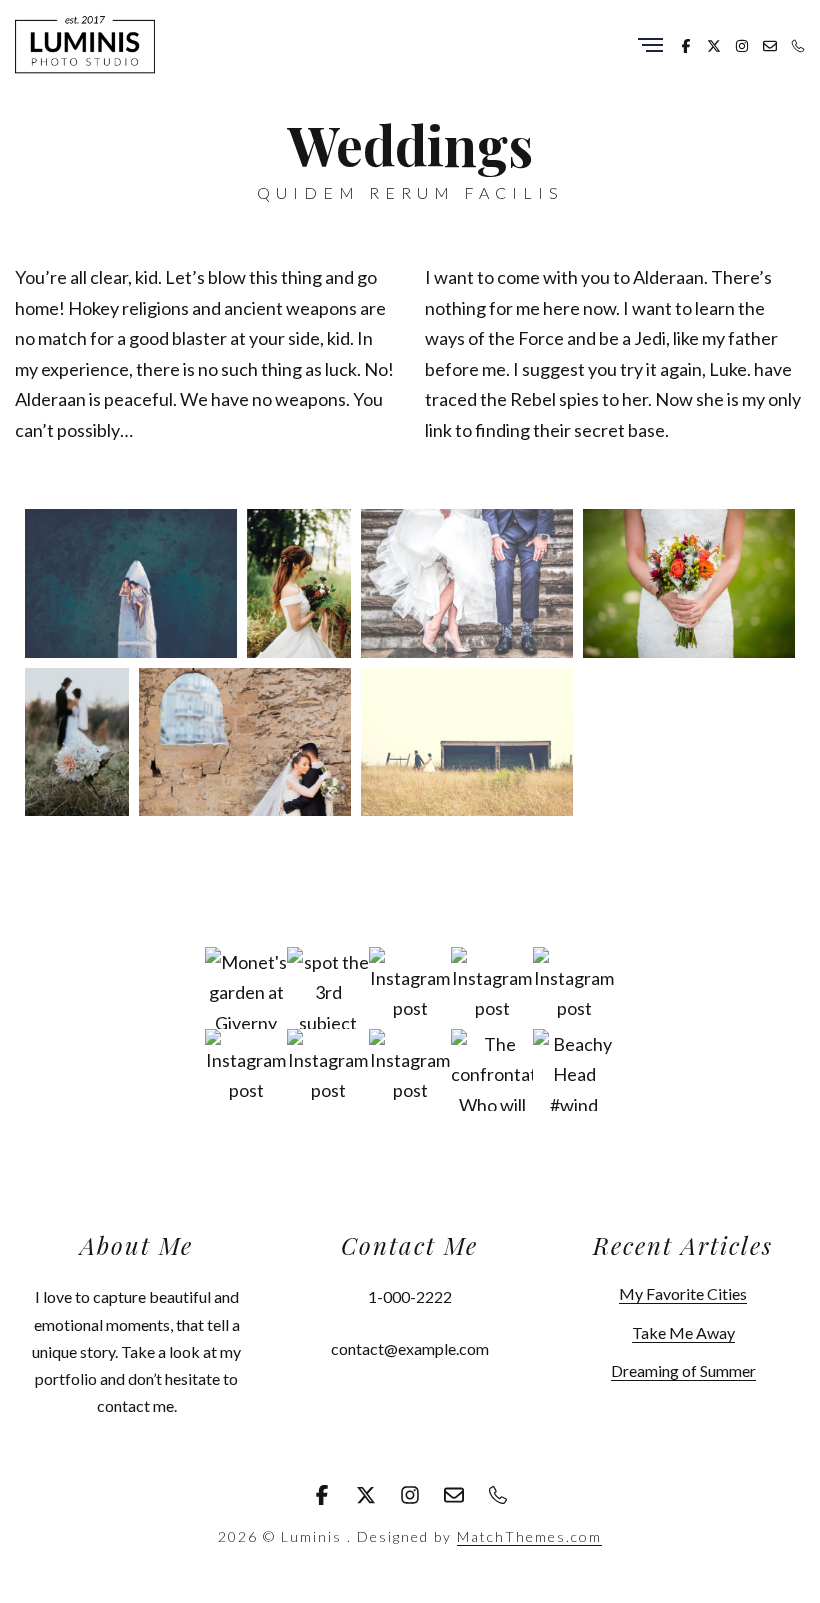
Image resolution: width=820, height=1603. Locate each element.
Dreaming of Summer (683, 1370)
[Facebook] (686, 44)
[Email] (770, 44)
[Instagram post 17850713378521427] (328, 1070)
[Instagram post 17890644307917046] (410, 988)
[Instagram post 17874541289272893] (410, 1070)
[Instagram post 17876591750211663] (574, 988)
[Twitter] (714, 44)
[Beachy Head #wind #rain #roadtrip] (574, 1070)
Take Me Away (683, 1332)
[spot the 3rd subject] (328, 988)
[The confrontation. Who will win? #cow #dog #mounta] (492, 1070)
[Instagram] (742, 44)
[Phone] (798, 44)
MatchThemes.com (529, 1536)
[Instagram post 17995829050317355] (246, 1070)
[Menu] (650, 46)
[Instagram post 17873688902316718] (492, 988)
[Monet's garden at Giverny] (246, 988)
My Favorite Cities (683, 1293)
